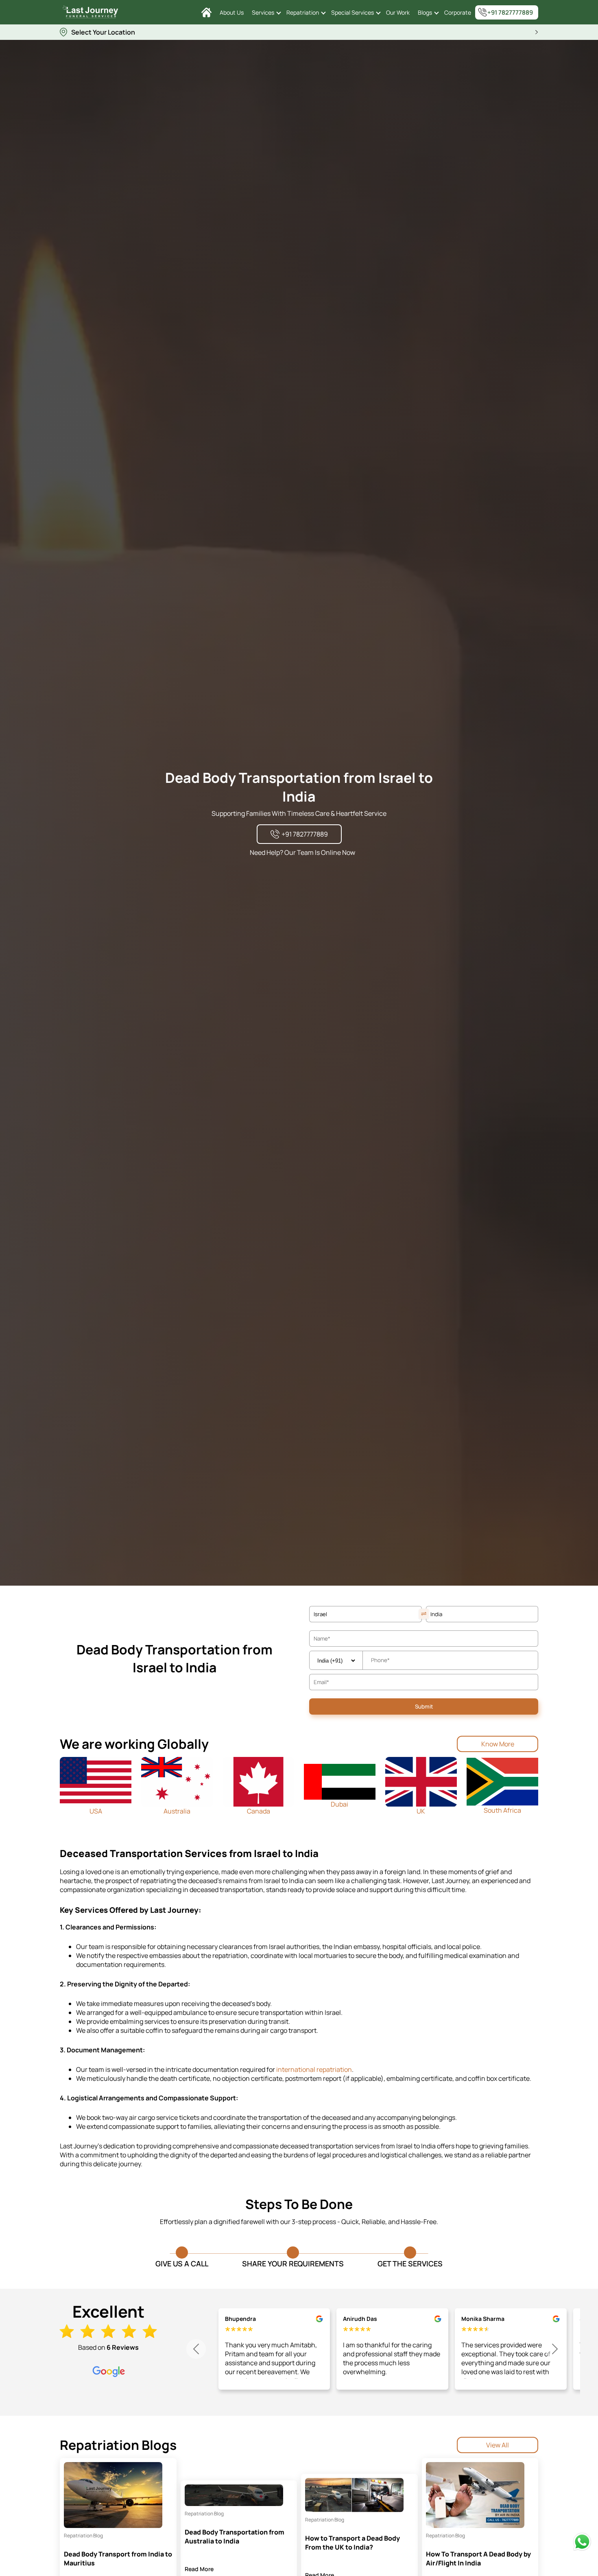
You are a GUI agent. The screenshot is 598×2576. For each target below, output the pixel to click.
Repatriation (303, 12)
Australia (177, 1811)
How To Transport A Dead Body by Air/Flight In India (478, 2559)
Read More (199, 2569)
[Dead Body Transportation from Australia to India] (234, 2495)
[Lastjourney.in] (206, 12)
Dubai (339, 1804)
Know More (498, 1744)
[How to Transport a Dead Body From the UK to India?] (354, 2495)
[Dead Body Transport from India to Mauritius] (113, 2495)
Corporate (458, 12)
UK (421, 1811)
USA (96, 1811)
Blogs (425, 12)
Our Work (398, 12)
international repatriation (314, 2069)
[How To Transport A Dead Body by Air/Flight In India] (475, 2495)
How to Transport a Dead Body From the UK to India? (352, 2543)
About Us (232, 12)
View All (498, 2445)
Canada (259, 1811)
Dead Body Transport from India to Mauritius (118, 2559)
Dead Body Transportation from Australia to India (235, 2537)
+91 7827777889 (510, 12)
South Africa (502, 1810)
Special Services (352, 12)
